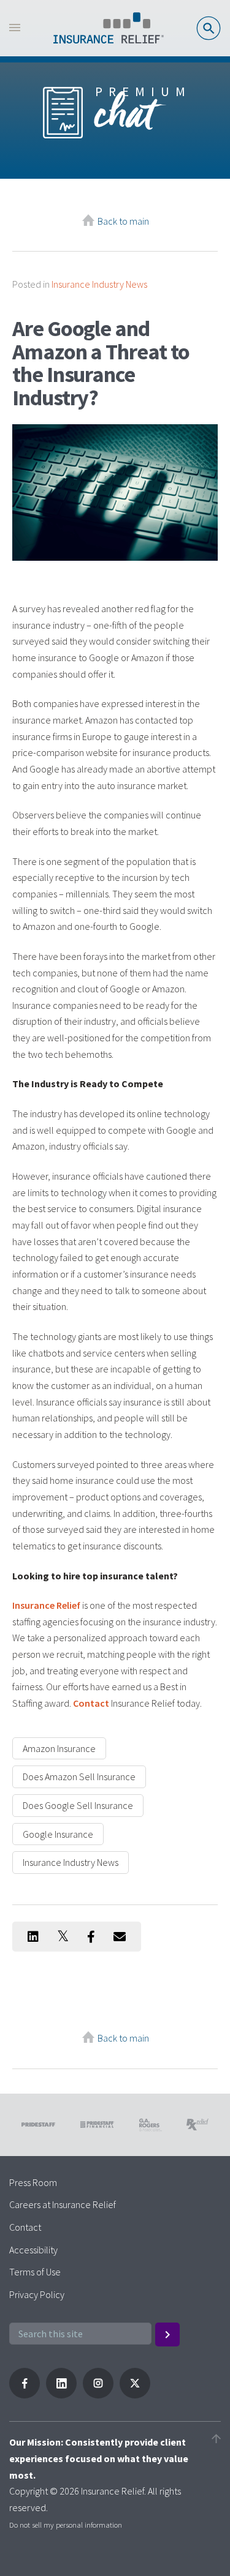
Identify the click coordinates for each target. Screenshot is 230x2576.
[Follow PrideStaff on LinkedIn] (61, 2395)
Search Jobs (209, 28)
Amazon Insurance (59, 1748)
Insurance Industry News (99, 284)
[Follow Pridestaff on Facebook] (25, 2395)
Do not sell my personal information (66, 2525)
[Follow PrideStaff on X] (135, 2395)
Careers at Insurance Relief (63, 2204)
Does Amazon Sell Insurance (79, 1777)
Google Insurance (58, 1834)
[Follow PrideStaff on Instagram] (98, 2395)
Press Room (33, 2182)
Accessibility (33, 2250)
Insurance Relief (46, 1605)
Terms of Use (35, 2272)
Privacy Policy (37, 2294)
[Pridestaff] (109, 28)
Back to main (123, 221)
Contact (91, 1703)
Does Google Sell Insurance (78, 1805)
